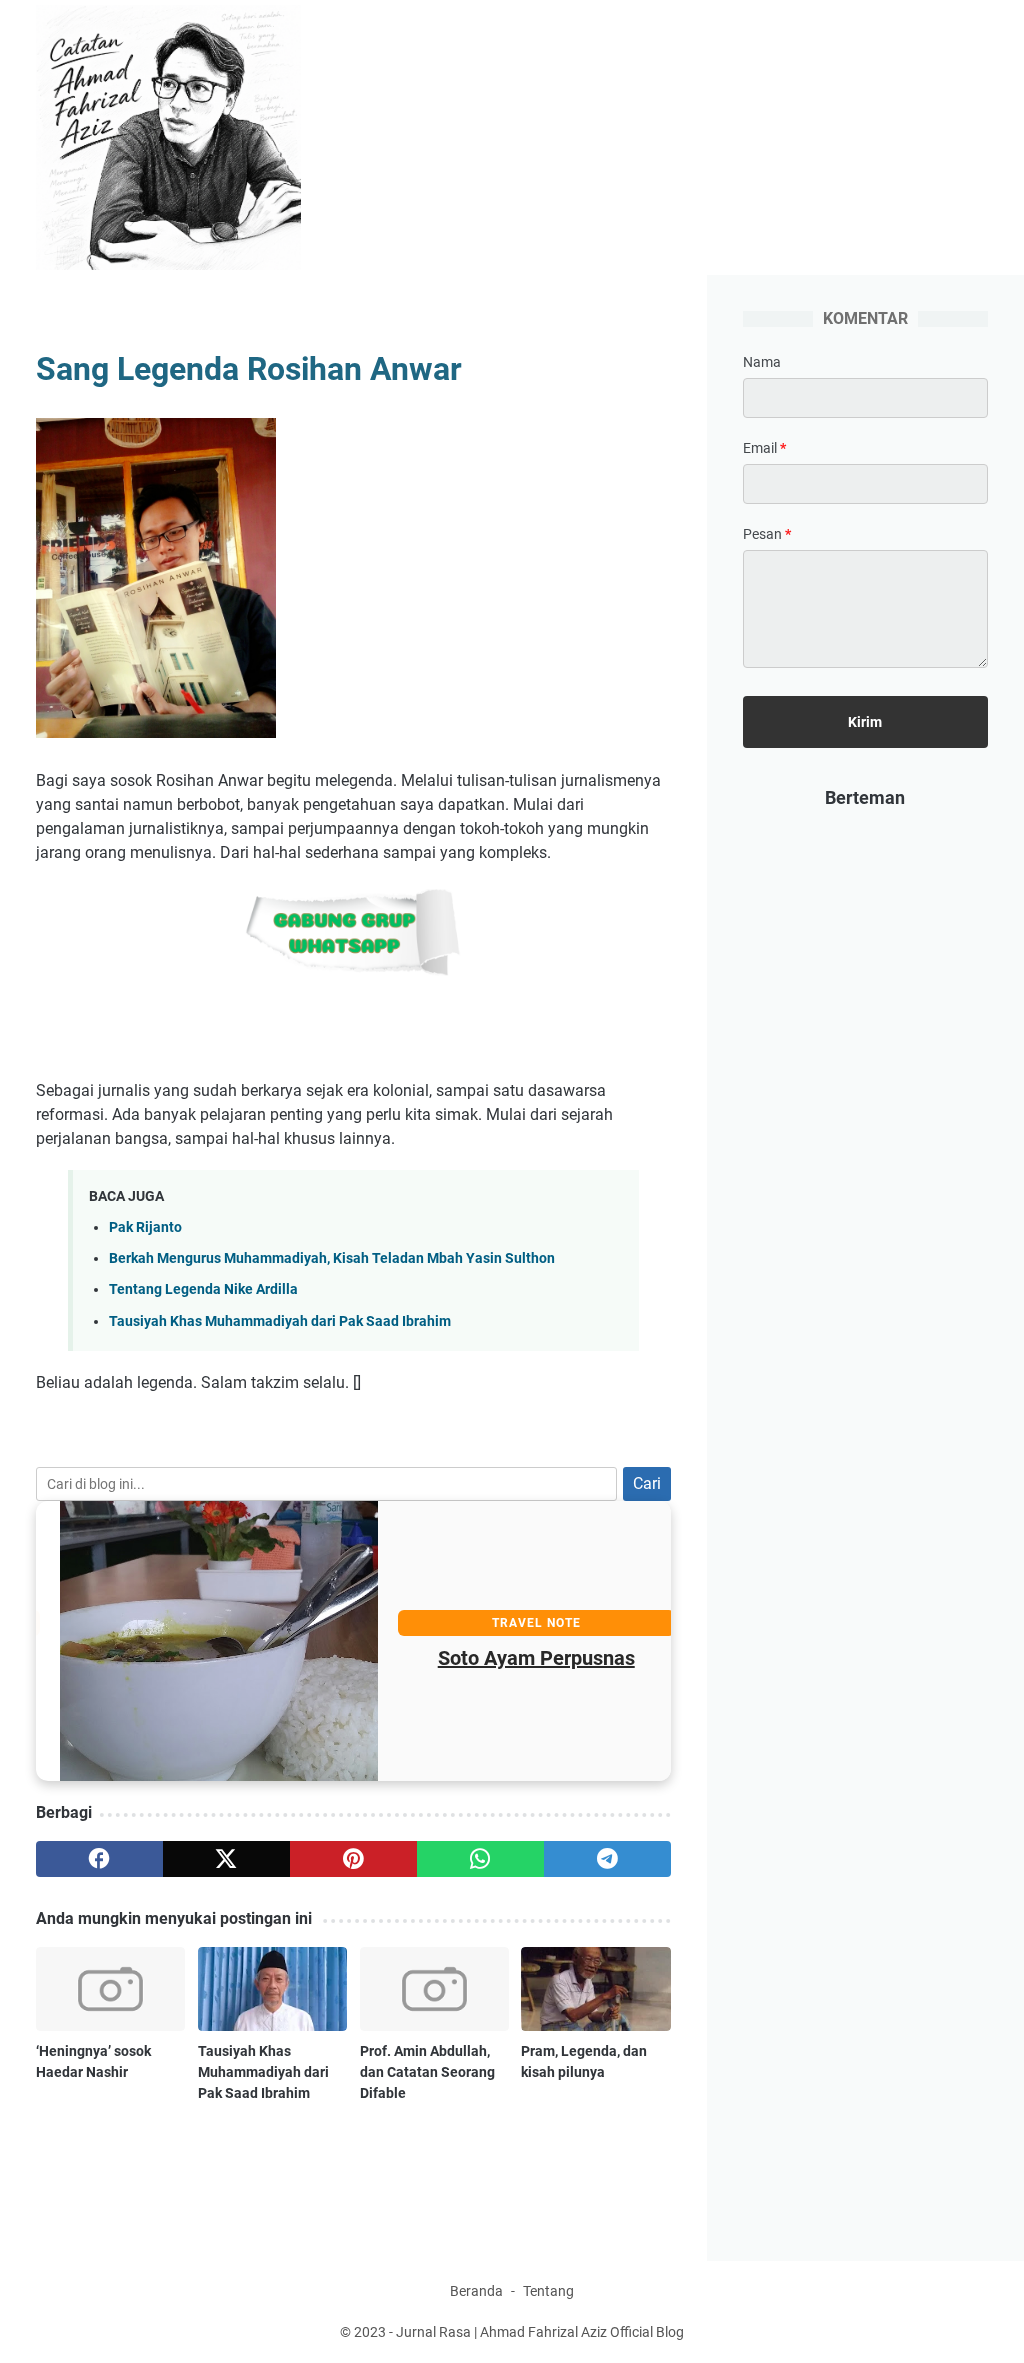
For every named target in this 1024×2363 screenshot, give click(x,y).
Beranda (476, 2291)
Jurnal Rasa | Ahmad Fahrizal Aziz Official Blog (540, 2332)
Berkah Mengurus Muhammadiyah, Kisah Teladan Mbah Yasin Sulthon (332, 1258)
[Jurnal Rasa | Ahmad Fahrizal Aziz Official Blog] (181, 137)
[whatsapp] (480, 1859)
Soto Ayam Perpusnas (511, 1658)
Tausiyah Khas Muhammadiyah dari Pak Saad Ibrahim (280, 1321)
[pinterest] (353, 1859)
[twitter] (226, 1859)
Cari (647, 1483)
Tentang (548, 2291)
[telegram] (607, 1859)
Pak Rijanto (145, 1227)
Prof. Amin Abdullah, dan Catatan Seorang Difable (427, 2072)
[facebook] (99, 1859)
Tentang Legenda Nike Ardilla (203, 1289)
